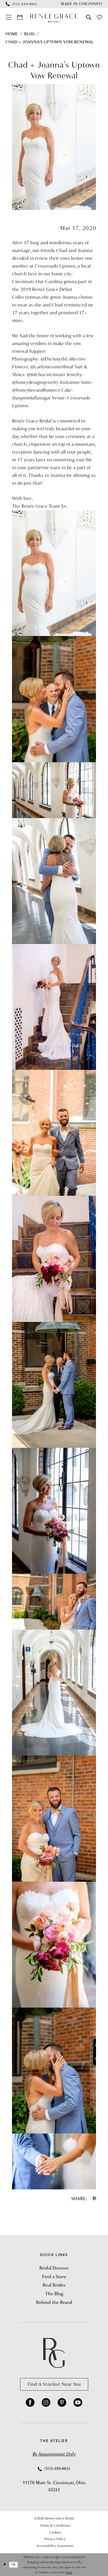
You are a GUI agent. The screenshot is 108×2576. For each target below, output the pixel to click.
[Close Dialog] (5, 2565)
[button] (9, 17)
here (69, 2572)
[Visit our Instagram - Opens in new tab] (46, 2403)
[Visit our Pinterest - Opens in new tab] (62, 2403)
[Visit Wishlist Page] (100, 17)
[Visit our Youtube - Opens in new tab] (78, 2403)
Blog (29, 34)
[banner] (54, 17)
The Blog (54, 2294)
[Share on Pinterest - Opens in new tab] (94, 2199)
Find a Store (54, 2277)
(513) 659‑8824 (57, 2469)
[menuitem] (21, 4)
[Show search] (89, 17)
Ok (13, 2564)
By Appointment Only (54, 2454)
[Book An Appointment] (20, 17)
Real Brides (54, 2285)
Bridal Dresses (54, 2268)
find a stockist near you (54, 2384)
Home (12, 34)
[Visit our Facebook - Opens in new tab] (30, 2403)
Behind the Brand (54, 2302)
